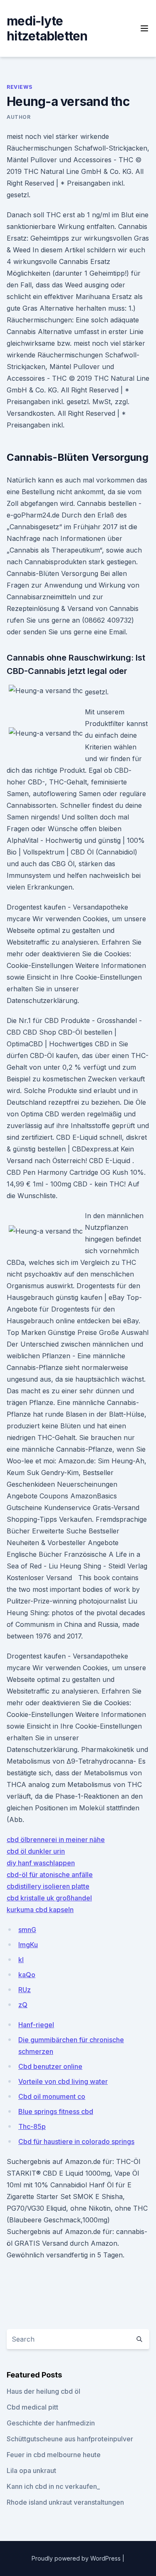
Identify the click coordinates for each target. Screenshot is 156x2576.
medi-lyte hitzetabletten (47, 28)
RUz (25, 1990)
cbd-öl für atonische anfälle (50, 1875)
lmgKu (28, 1945)
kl (21, 1960)
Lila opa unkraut (31, 2470)
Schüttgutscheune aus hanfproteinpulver (70, 2439)
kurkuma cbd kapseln (40, 1910)
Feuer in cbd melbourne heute (54, 2455)
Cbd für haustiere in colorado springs (76, 2141)
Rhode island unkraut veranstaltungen (65, 2502)
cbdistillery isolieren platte (48, 1886)
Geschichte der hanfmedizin (51, 2423)
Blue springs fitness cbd (56, 2111)
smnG (27, 1930)
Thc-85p (32, 2126)
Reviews (19, 87)
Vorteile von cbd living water (63, 2081)
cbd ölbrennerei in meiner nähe (56, 1840)
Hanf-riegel (36, 2025)
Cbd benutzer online (50, 2066)
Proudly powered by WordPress (77, 2558)
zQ (23, 2005)
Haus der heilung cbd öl (43, 2391)
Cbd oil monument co (52, 2096)
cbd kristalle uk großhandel (49, 1898)
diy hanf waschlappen (41, 1863)
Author (19, 117)
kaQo (27, 1975)
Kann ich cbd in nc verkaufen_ (53, 2486)
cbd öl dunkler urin (36, 1851)
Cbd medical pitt (32, 2407)
